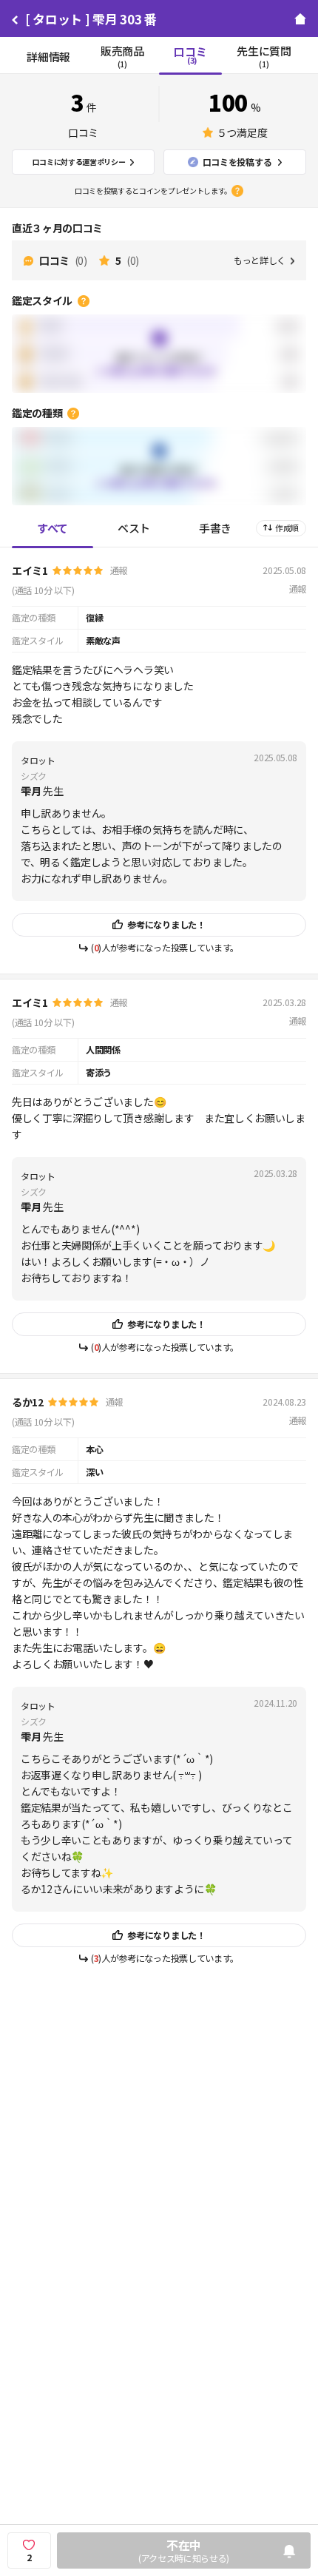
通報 (119, 570)
